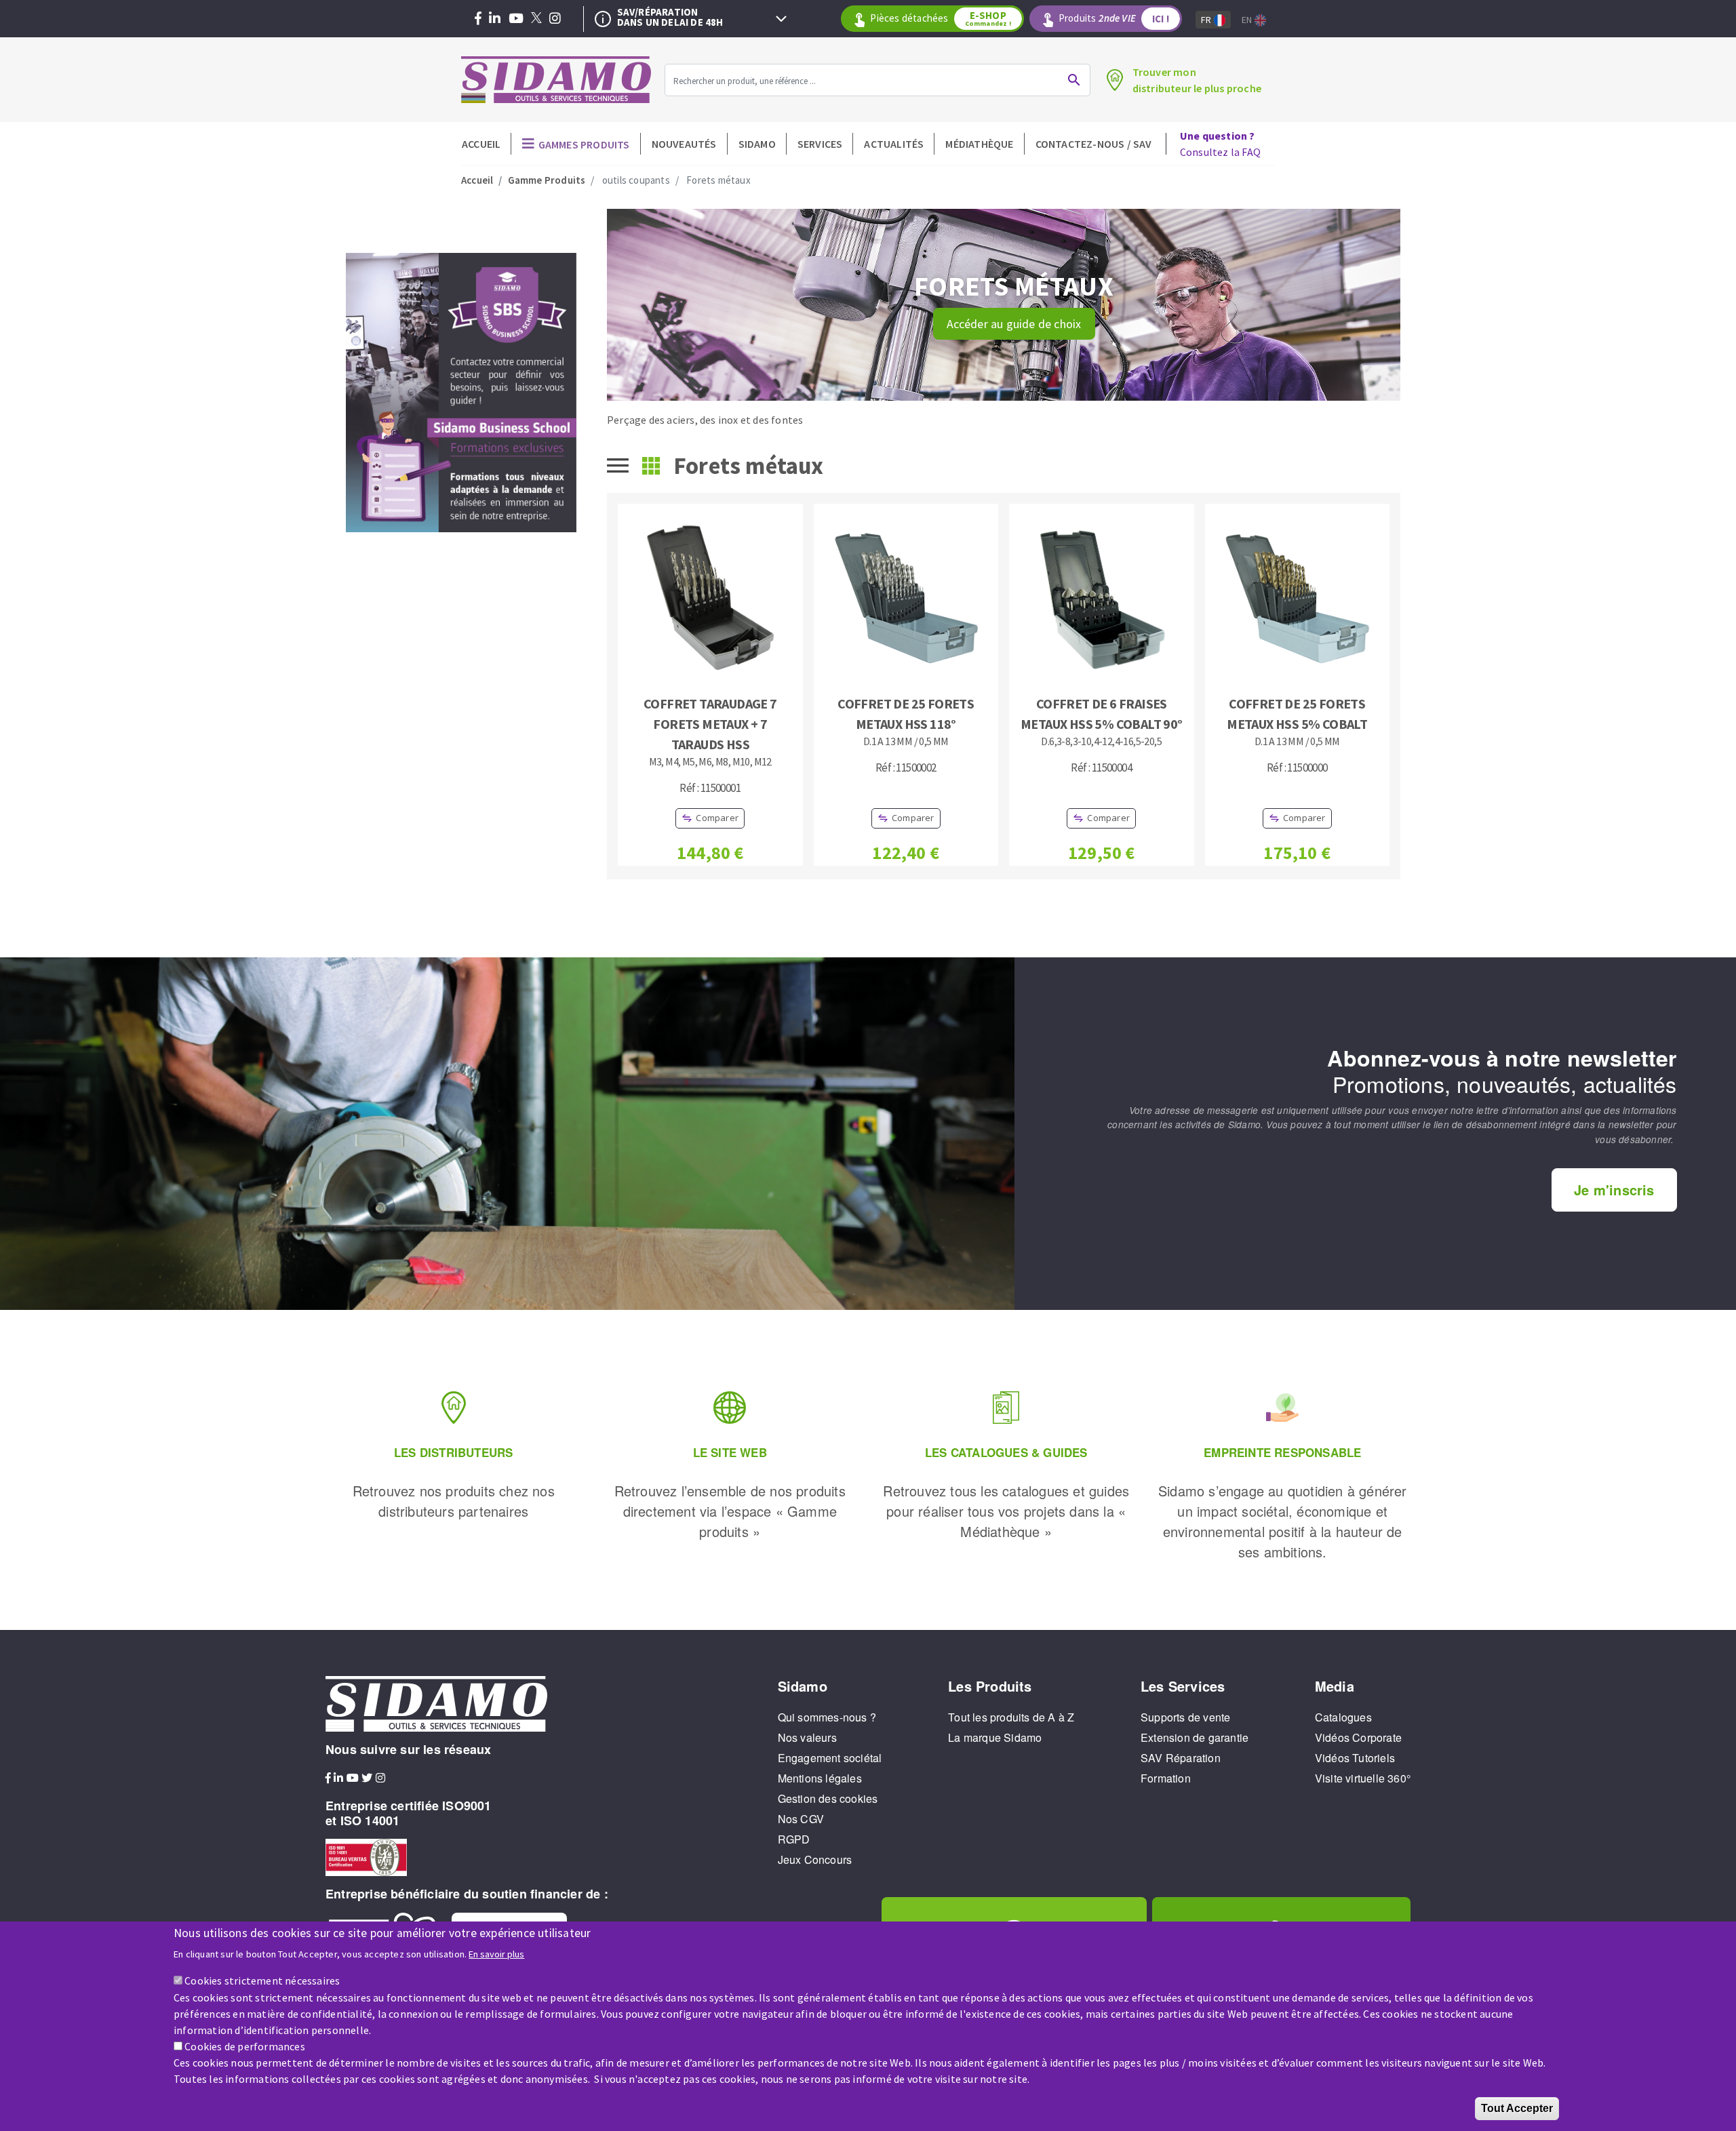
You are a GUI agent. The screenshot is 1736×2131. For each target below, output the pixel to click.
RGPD (794, 1839)
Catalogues (1343, 1717)
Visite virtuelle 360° (1363, 1778)
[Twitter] (536, 19)
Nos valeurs (807, 1737)
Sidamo (757, 144)
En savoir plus (496, 1953)
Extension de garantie (1195, 1737)
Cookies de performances (245, 2046)
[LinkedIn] (495, 19)
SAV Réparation (1181, 1758)
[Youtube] (516, 19)
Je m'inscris (1614, 1190)
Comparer (717, 818)
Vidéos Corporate (1358, 1737)
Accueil (481, 144)
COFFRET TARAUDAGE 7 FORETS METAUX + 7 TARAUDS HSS (710, 724)
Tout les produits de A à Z (1011, 1717)
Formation (1166, 1778)
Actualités (894, 144)
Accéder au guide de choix (1014, 324)
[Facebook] (478, 19)
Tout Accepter (1517, 2108)
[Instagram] (555, 19)
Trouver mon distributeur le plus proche (1197, 80)
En (1248, 20)
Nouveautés (684, 144)
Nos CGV (801, 1819)
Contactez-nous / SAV (1094, 144)
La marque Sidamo (995, 1737)
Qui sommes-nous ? (827, 1717)
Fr (1207, 20)
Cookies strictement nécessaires (262, 1980)
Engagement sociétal (830, 1758)
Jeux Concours (815, 1859)
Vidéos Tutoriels (1355, 1758)
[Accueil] (556, 80)
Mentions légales (820, 1778)
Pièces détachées (940, 18)
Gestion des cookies (828, 1798)
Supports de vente (1185, 1717)
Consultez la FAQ (1220, 144)
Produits (1114, 18)
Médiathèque (979, 144)
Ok (1074, 80)
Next (781, 19)
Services (820, 144)
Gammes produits (584, 144)
